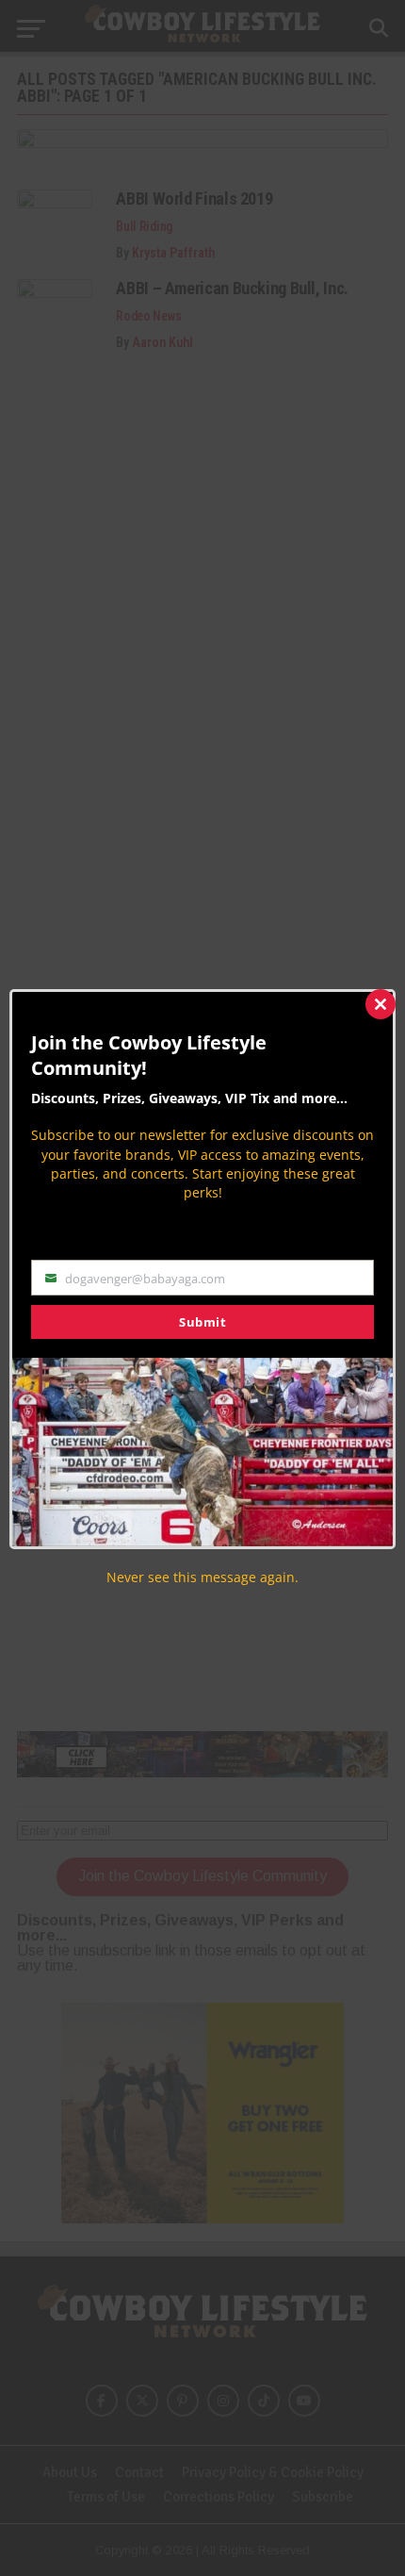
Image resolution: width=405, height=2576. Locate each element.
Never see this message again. (202, 1577)
